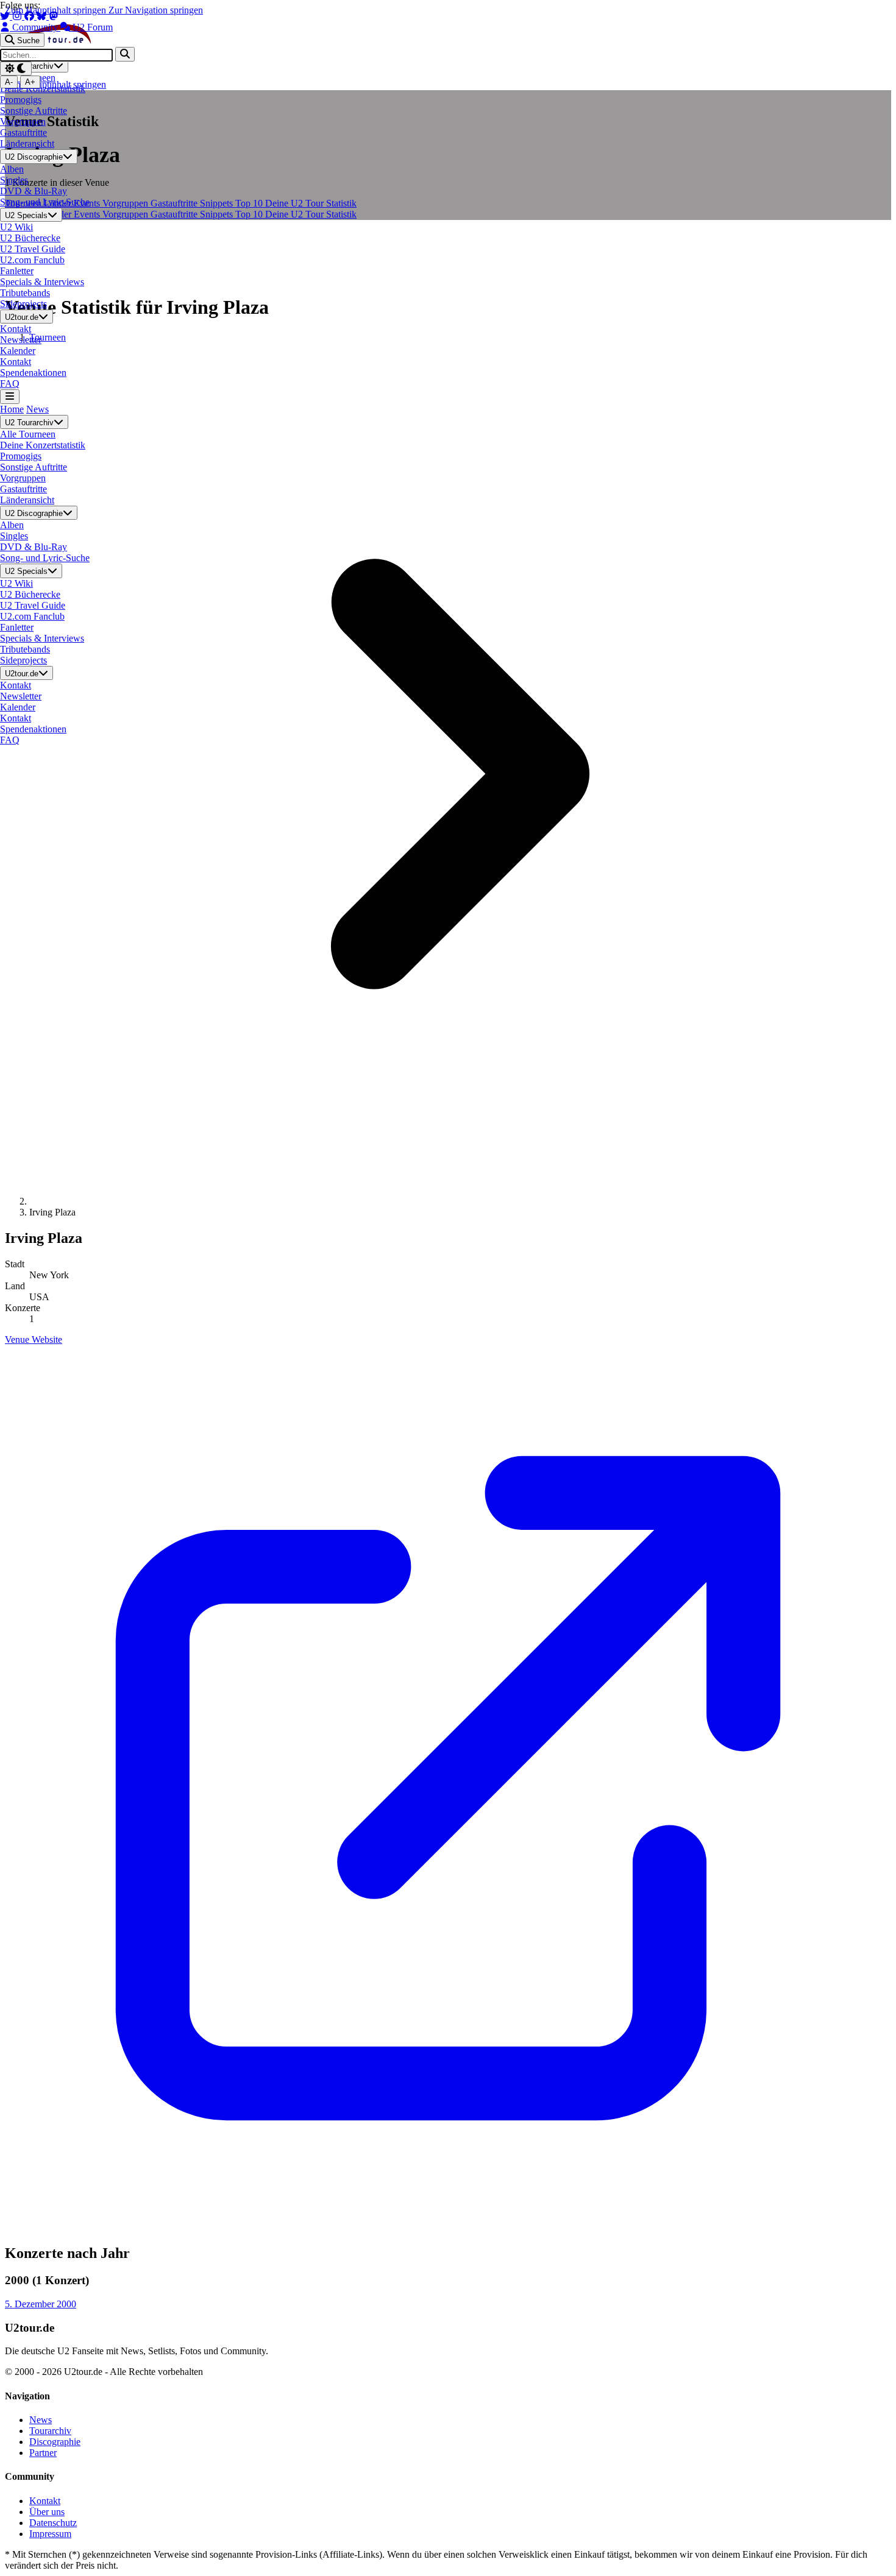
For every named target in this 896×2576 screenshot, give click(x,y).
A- (9, 82)
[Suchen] (125, 54)
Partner (43, 2453)
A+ (30, 82)
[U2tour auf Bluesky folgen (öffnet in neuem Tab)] (43, 16)
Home (12, 409)
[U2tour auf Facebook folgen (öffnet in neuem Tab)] (30, 16)
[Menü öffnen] (10, 396)
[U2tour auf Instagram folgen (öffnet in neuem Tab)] (18, 16)
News (37, 409)
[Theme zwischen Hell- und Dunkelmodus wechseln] (16, 69)
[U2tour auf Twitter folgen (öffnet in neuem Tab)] (6, 16)
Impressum (50, 2534)
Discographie (55, 2442)
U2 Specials (26, 215)
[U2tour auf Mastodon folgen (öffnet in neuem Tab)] (54, 16)
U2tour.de (22, 317)
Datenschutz (53, 2523)
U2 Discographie (34, 157)
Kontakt (45, 2501)
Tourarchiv (50, 2431)
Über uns (47, 2512)
